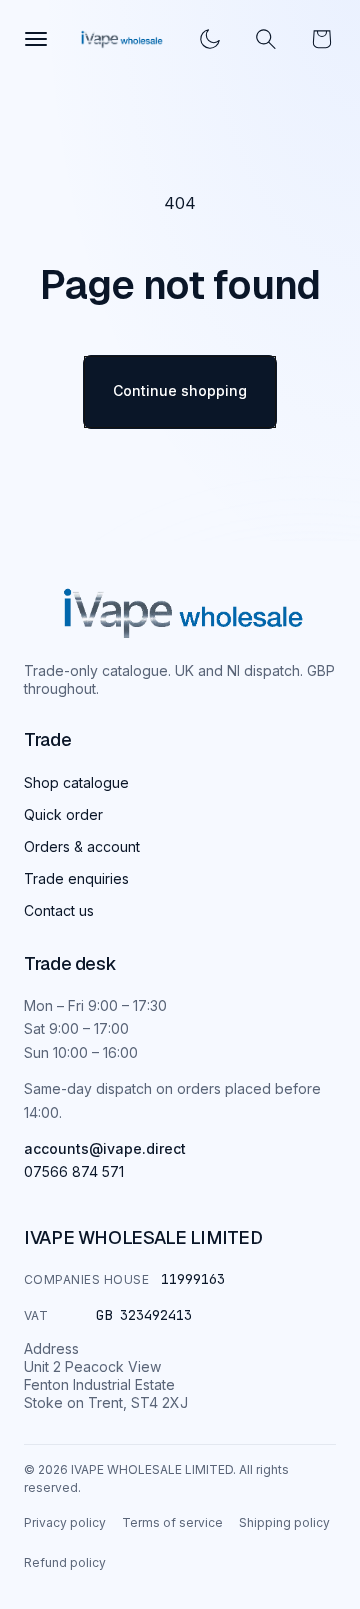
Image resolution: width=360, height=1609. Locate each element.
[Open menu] (36, 39)
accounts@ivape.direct (105, 1148)
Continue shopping (180, 390)
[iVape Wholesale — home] (183, 613)
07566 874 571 (74, 1171)
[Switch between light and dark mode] (210, 39)
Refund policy (65, 1562)
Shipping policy (284, 1522)
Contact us (59, 910)
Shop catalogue (76, 782)
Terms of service (172, 1522)
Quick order (63, 814)
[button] (266, 39)
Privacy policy (65, 1522)
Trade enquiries (76, 878)
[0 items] (322, 39)
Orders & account (82, 846)
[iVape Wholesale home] (122, 39)
